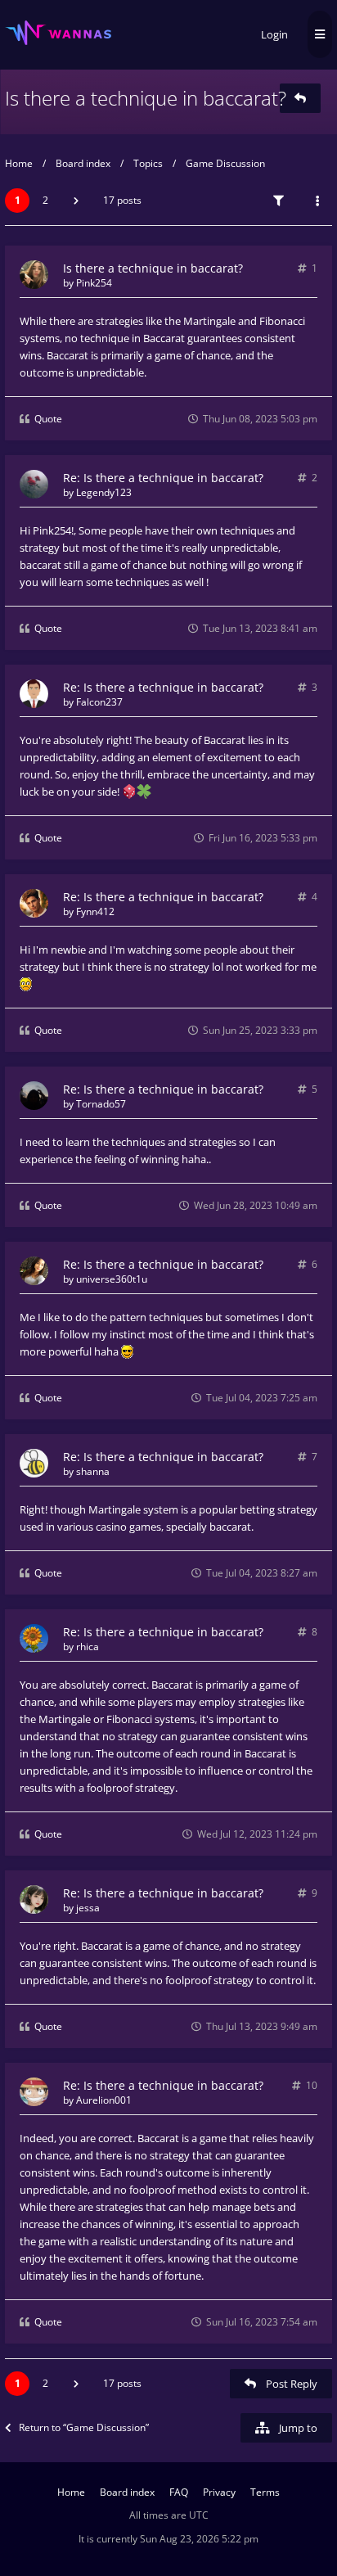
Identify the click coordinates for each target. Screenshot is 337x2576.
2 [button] (45, 200)
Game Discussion (225, 163)
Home (19, 163)
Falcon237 (99, 702)
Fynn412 (95, 911)
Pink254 (94, 283)
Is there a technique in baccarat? (146, 98)
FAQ (179, 2492)
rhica (88, 1647)
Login (274, 34)
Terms (265, 2492)
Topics (148, 163)
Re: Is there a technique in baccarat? (163, 478)
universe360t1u (112, 1279)
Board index (83, 163)
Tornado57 (101, 1104)
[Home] (58, 33)
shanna (93, 1471)
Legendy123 (104, 492)
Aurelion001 (104, 2100)
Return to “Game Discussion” (84, 2427)
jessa (88, 1908)
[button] (76, 201)
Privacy (219, 2492)
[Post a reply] (300, 98)
